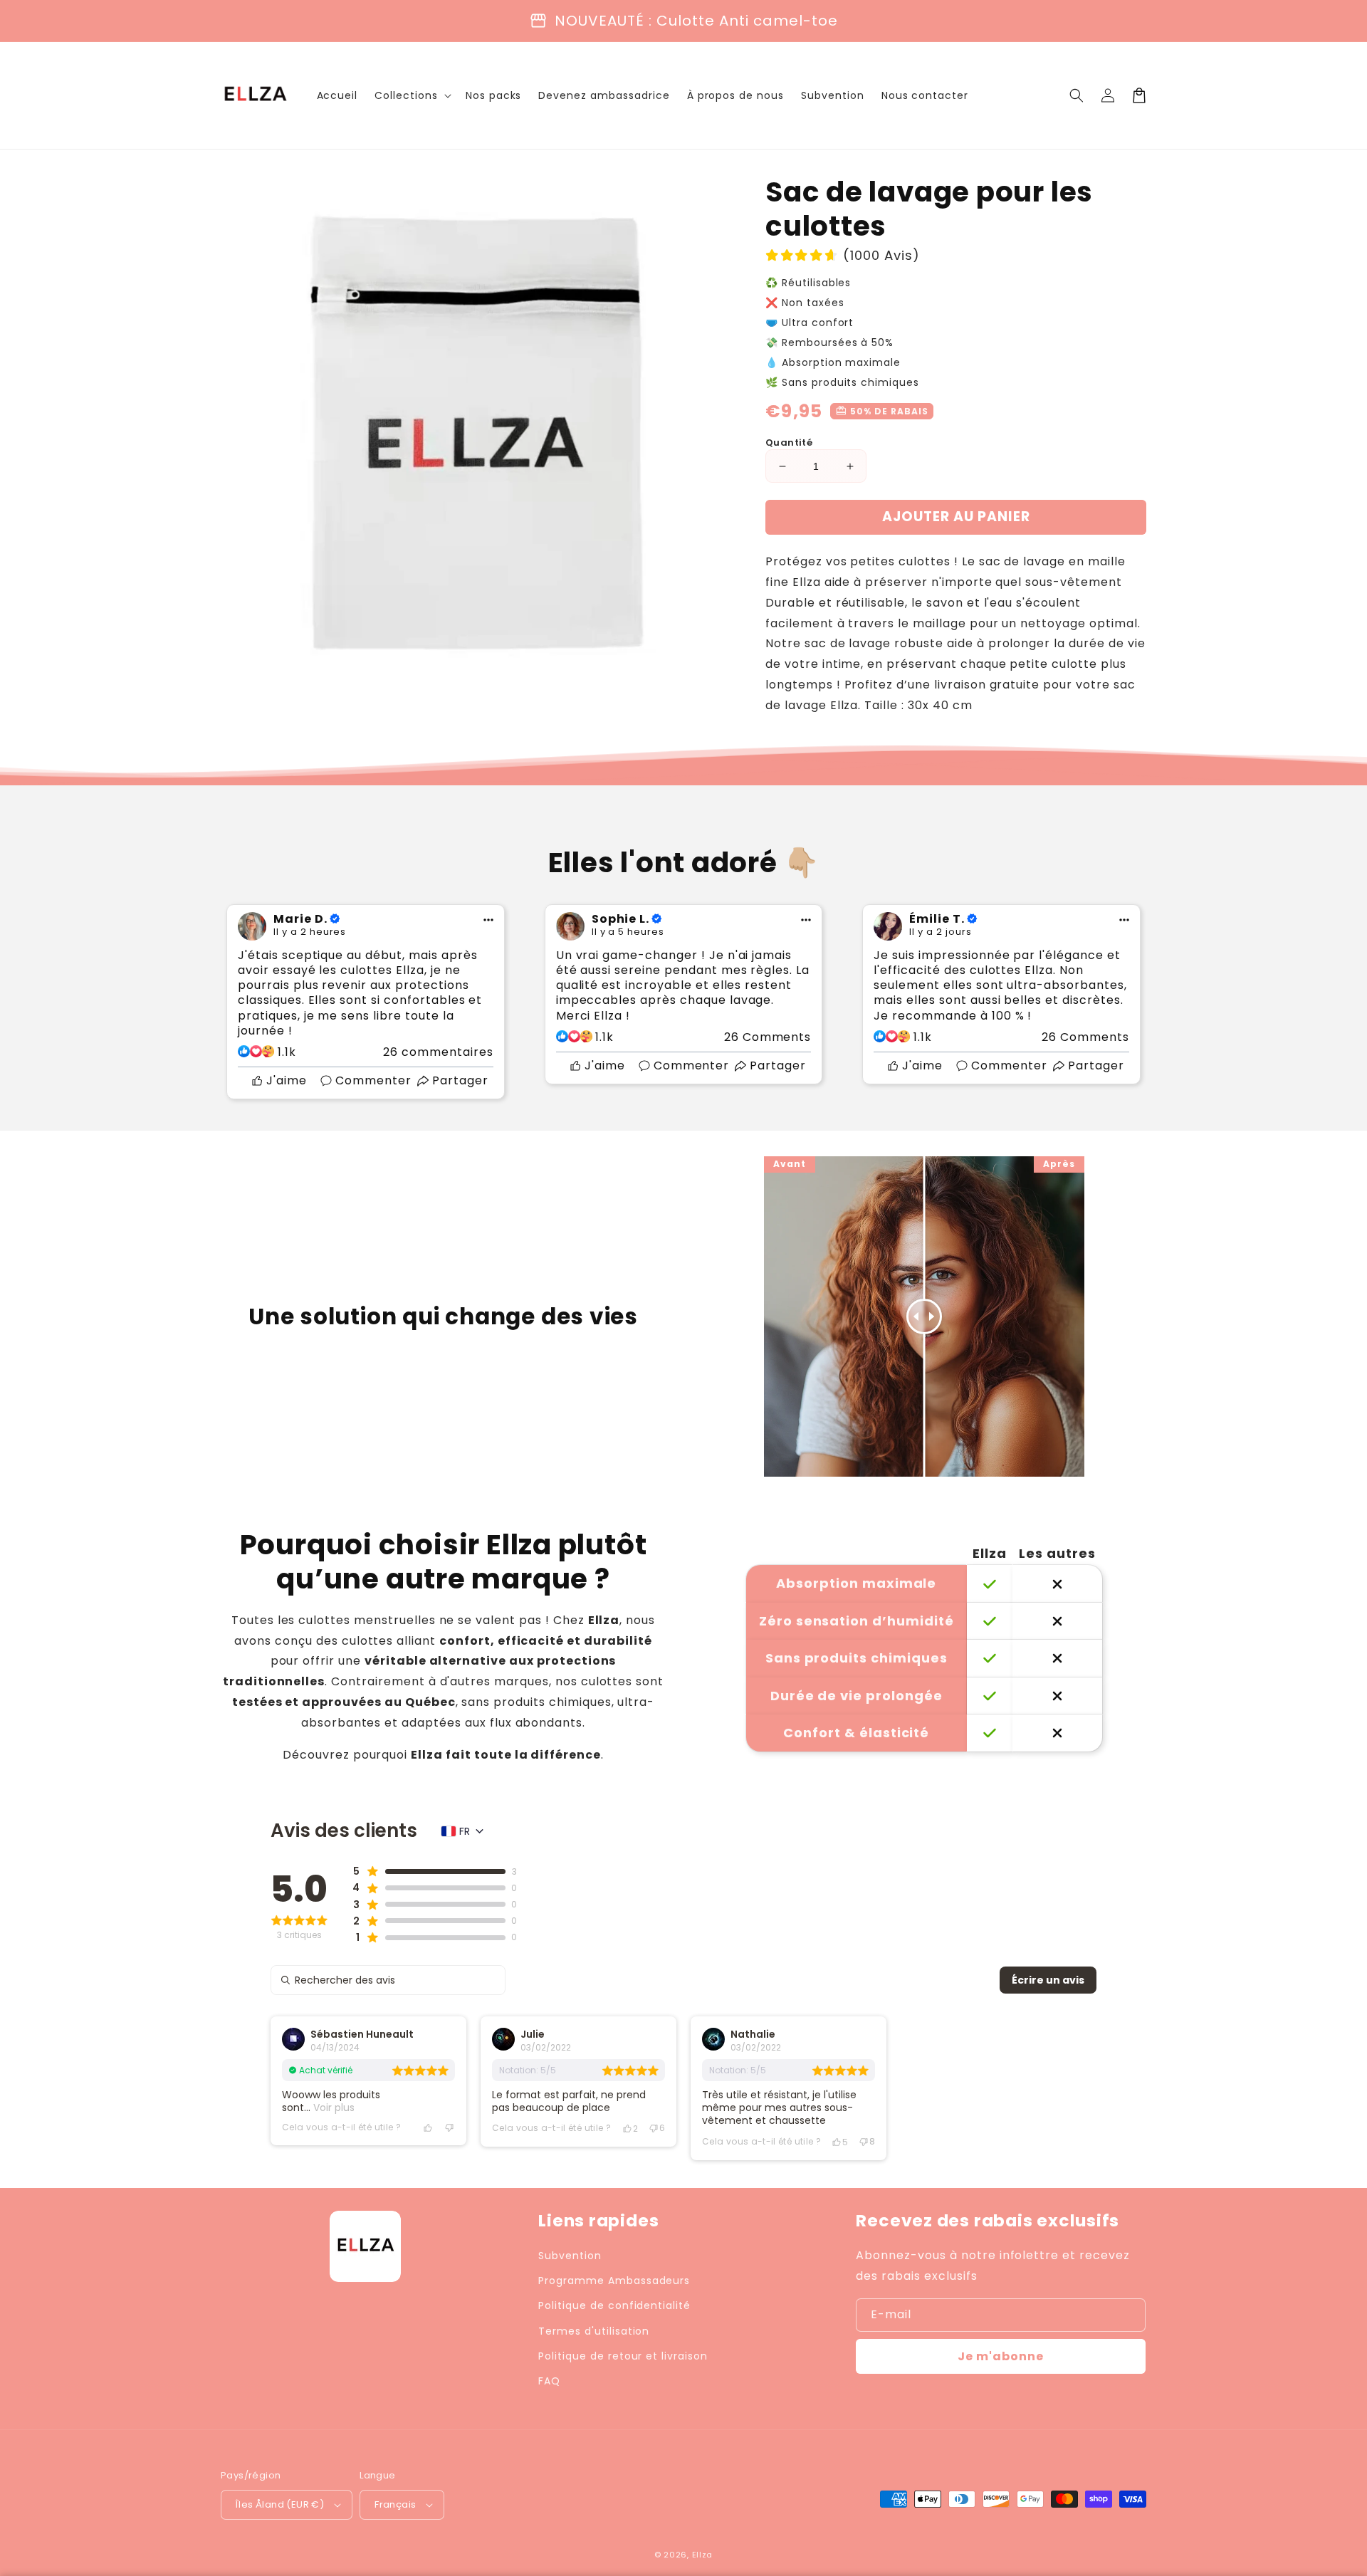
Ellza (703, 2555)
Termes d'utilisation (594, 2331)
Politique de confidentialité (614, 2305)
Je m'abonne (1001, 2356)
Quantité (789, 443)
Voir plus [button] (332, 2108)
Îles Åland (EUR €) (280, 2504)
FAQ (549, 2381)
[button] (1077, 95)
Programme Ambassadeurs (614, 2281)
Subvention (570, 2256)
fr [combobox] (465, 1831)
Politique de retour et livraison (623, 2356)
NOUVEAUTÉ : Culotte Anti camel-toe (696, 21)
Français (395, 2504)
